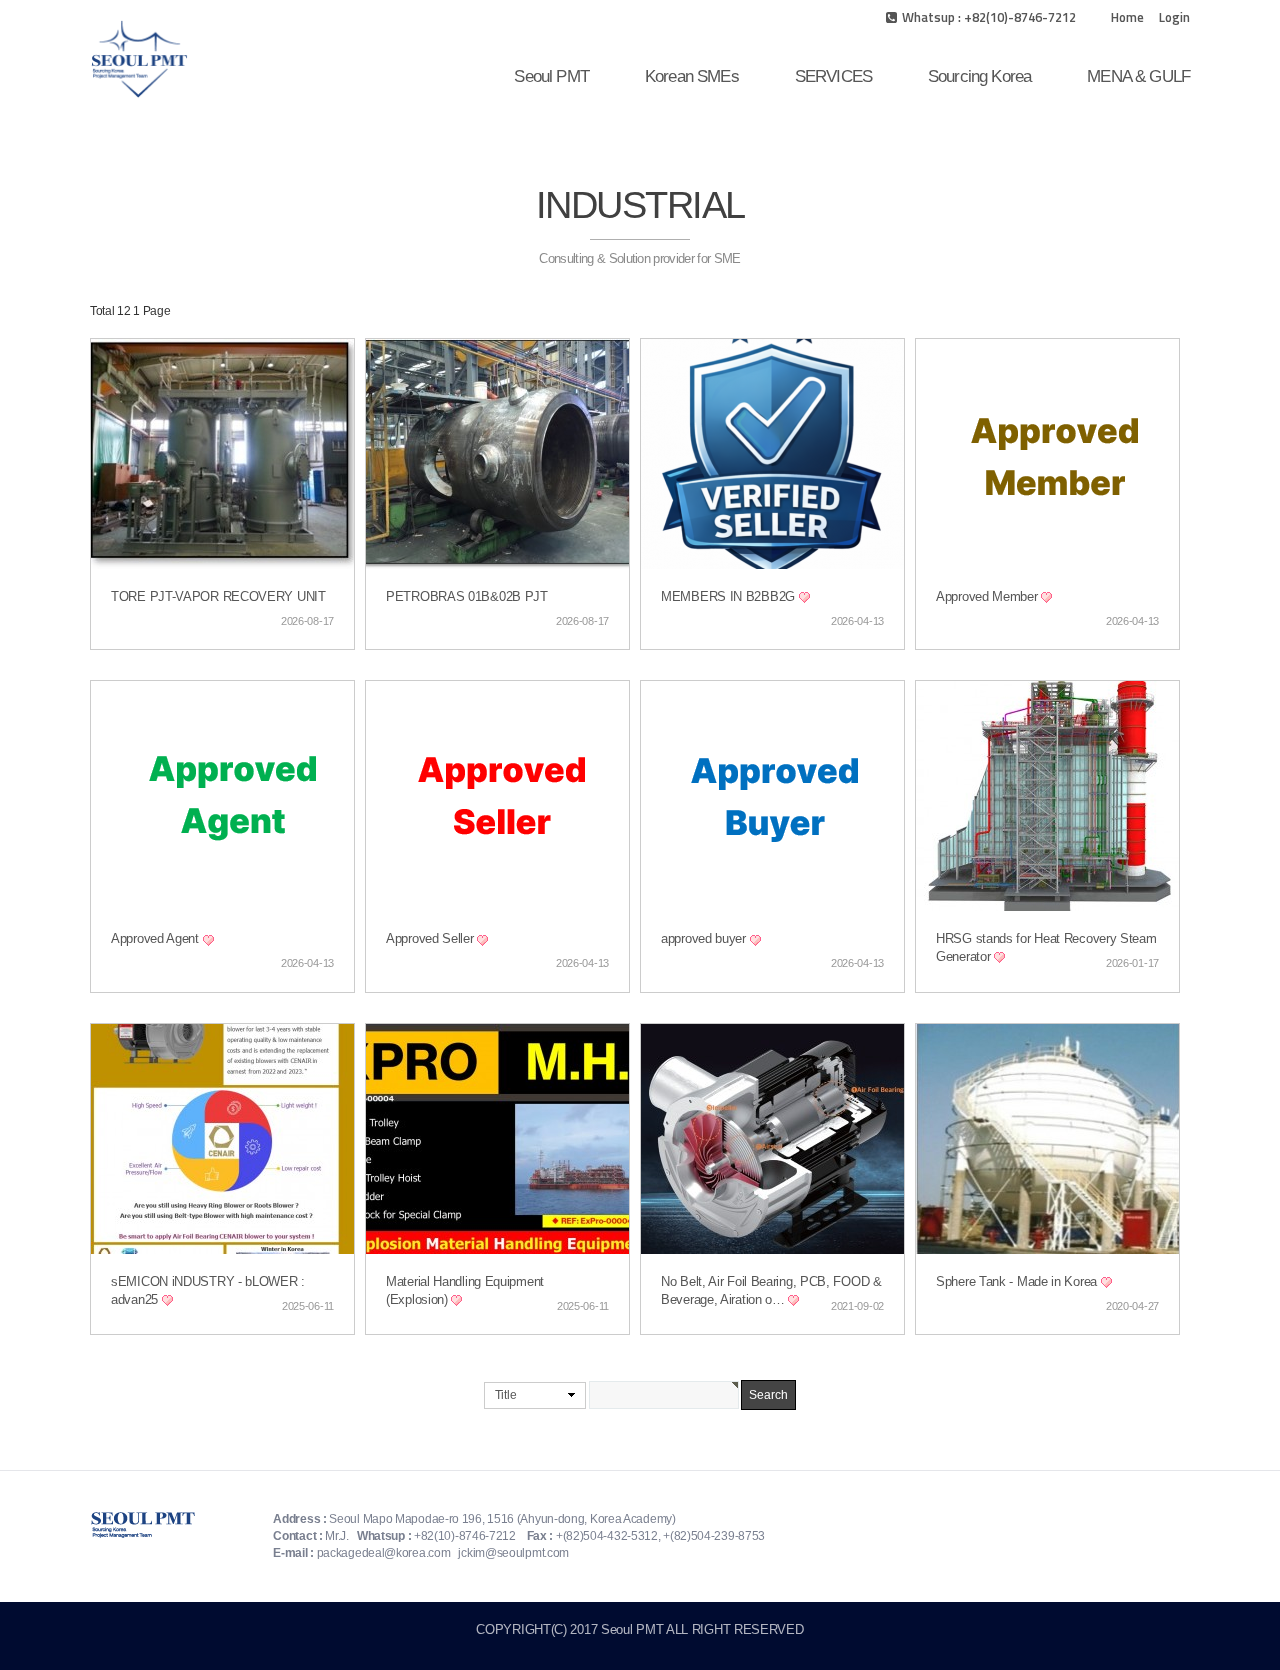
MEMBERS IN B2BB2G (730, 597)
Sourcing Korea (979, 76)
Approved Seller (431, 939)
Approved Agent (157, 939)
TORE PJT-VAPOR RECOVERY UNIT (218, 597)
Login (1174, 17)
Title (506, 1395)
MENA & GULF (1138, 76)
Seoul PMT (551, 76)
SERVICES (833, 76)
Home (1127, 17)
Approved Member (988, 597)
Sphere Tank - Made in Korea (1018, 1282)
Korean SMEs (692, 76)
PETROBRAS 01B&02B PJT (467, 597)
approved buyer (705, 939)
